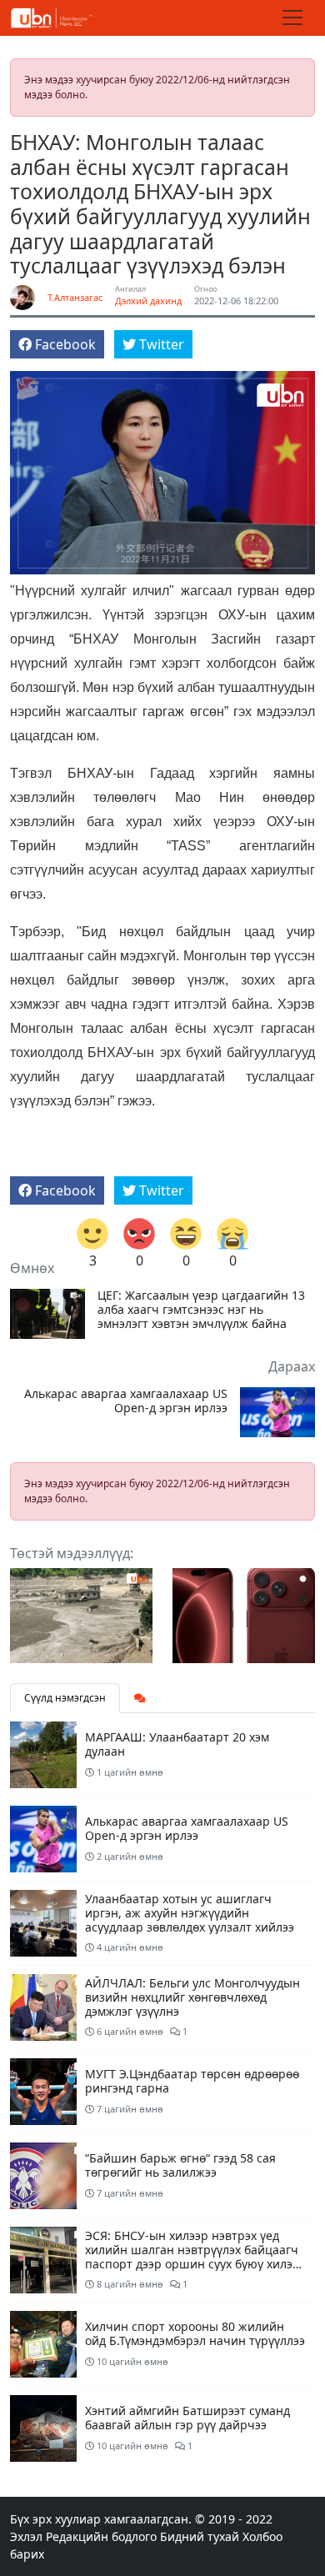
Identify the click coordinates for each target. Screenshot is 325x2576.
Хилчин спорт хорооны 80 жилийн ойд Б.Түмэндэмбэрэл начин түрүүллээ (195, 2333)
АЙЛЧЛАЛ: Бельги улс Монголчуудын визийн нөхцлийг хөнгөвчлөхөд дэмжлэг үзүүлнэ (192, 1997)
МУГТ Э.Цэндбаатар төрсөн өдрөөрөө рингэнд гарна (192, 2081)
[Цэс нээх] (292, 18)
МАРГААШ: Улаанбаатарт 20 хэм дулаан (177, 1744)
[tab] (140, 1698)
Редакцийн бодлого (101, 2536)
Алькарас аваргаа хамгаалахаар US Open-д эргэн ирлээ (126, 1401)
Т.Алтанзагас (75, 297)
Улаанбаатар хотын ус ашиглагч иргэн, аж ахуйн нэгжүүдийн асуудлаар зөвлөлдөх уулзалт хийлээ (190, 1913)
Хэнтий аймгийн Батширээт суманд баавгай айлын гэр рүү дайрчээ (187, 2418)
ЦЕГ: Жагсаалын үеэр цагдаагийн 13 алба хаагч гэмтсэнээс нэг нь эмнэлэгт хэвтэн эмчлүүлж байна (201, 1310)
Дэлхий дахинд (148, 301)
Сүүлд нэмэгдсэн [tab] (65, 1698)
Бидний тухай (200, 2536)
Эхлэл (26, 2536)
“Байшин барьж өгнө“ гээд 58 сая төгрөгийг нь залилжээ (180, 2165)
